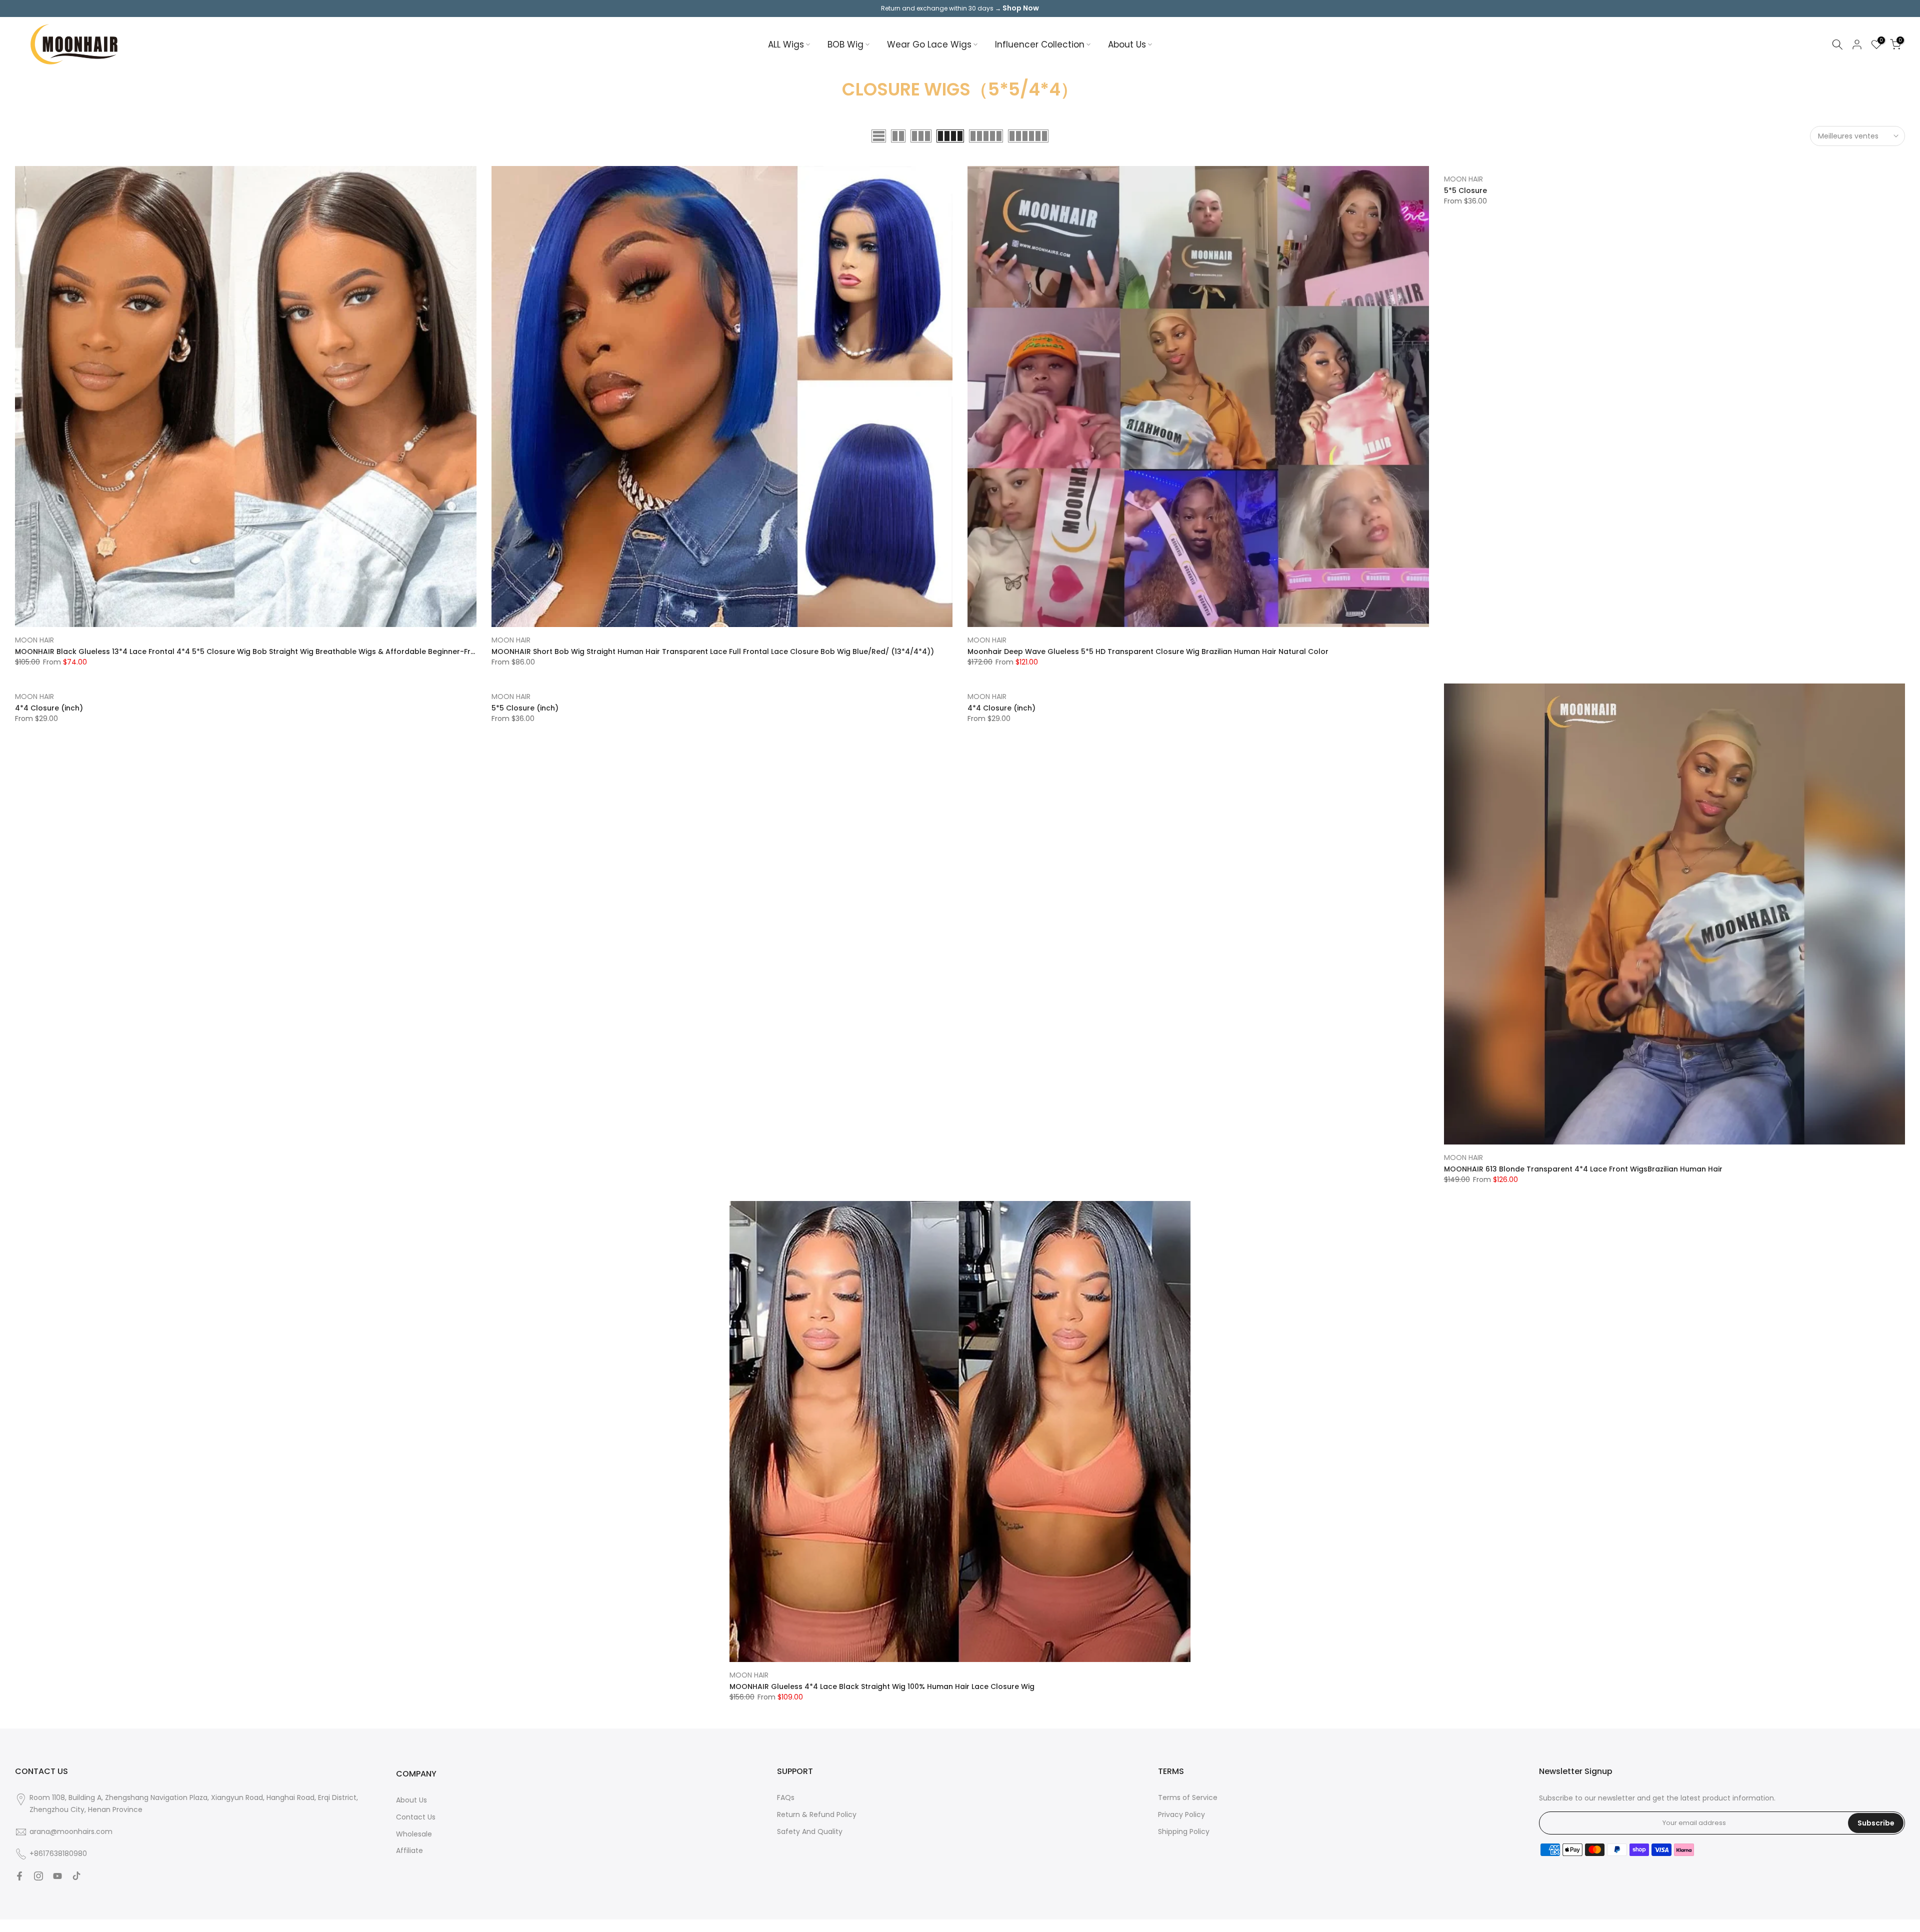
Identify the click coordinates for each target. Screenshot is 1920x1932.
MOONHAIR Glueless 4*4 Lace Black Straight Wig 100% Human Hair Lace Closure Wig (882, 1686)
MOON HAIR (34, 640)
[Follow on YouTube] (57, 1876)
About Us (1127, 44)
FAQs (786, 1797)
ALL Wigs (786, 44)
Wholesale (414, 1834)
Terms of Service (1188, 1797)
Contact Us (416, 1817)
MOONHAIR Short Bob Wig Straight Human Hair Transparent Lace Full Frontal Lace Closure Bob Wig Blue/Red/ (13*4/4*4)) (713, 651)
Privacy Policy (1181, 1814)
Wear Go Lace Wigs (929, 44)
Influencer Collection (1040, 44)
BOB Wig (845, 44)
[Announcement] (960, 8)
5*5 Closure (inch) (525, 708)
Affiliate (409, 1850)
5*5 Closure (1465, 190)
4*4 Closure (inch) (49, 708)
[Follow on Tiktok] (76, 1876)
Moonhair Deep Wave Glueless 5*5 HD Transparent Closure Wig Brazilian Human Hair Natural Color (1148, 651)
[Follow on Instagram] (38, 1876)
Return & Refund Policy (817, 1814)
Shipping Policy (1184, 1831)
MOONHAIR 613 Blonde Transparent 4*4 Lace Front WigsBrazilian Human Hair (1583, 1169)
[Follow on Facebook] (19, 1876)
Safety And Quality (810, 1831)
